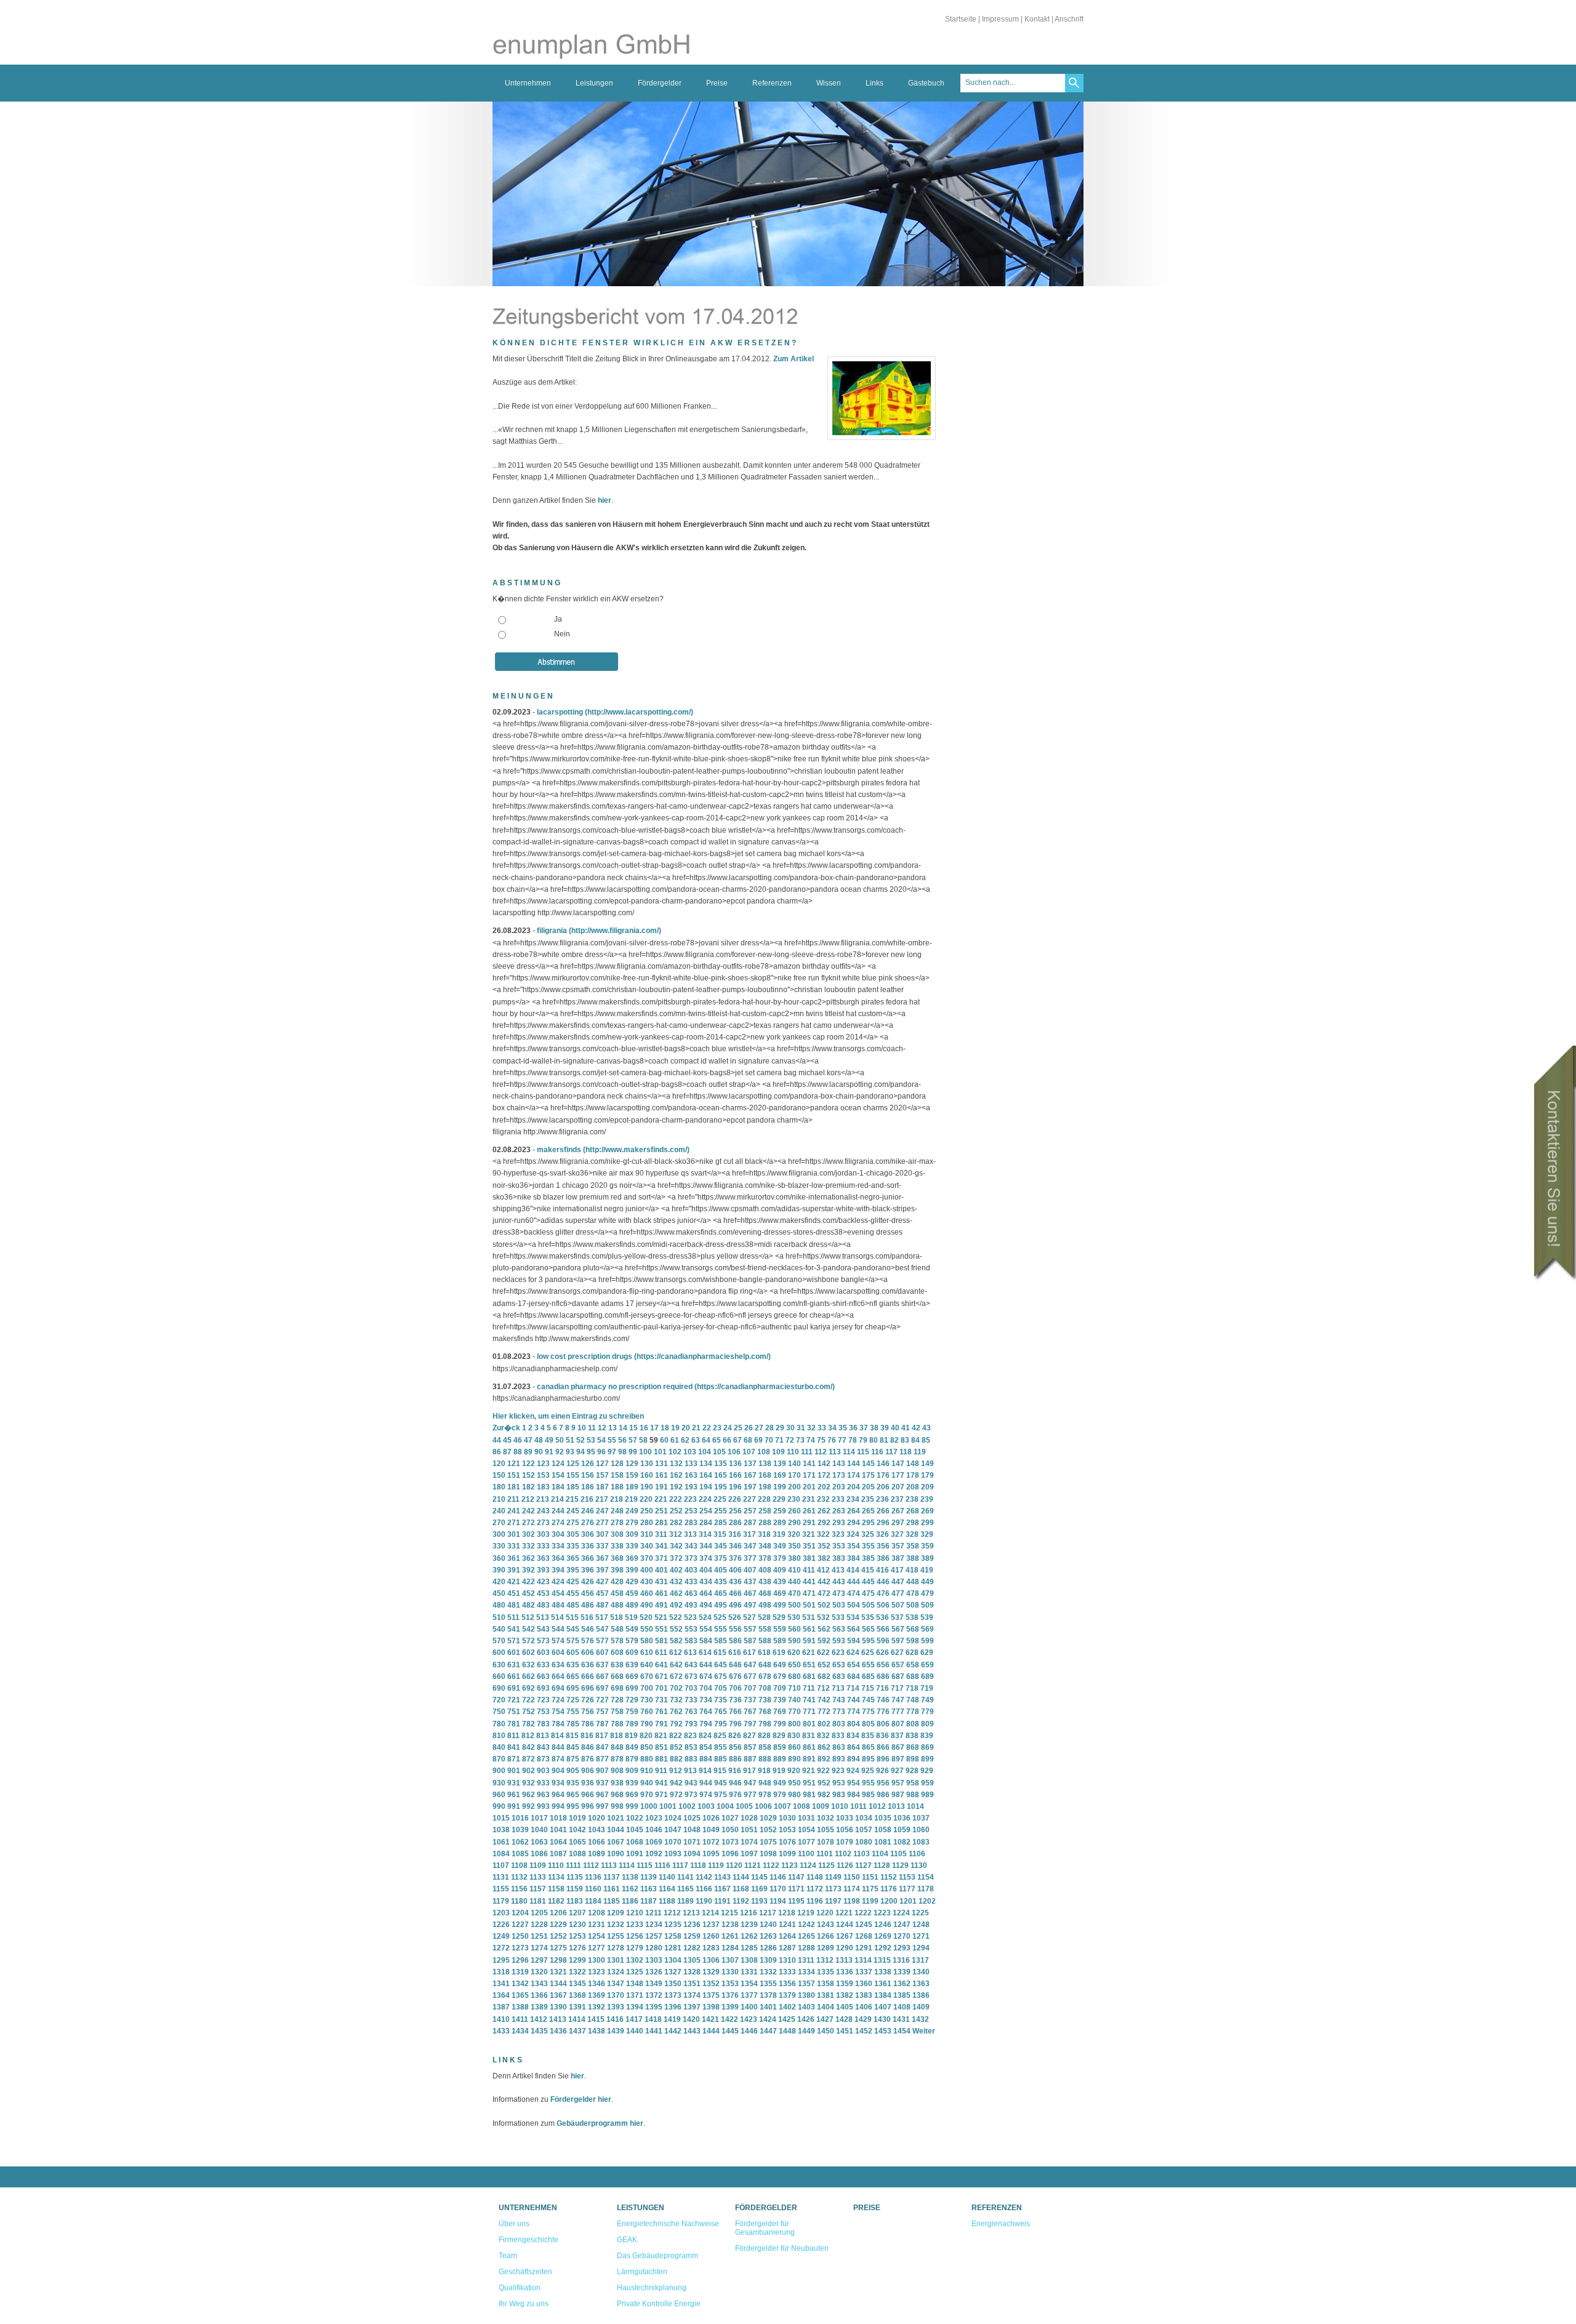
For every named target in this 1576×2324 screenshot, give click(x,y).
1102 (843, 1854)
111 (807, 1452)
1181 (538, 1901)
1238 (730, 1925)
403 (691, 1570)
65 (717, 1440)
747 (898, 1700)
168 (765, 1475)
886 (735, 1759)
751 (514, 1712)
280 (647, 1523)
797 (750, 1724)
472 (824, 1593)
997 (602, 1806)
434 (706, 1582)
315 (720, 1534)
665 (573, 1677)
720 (499, 1700)
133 (691, 1464)
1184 (593, 1901)
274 (558, 1523)
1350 (673, 1984)
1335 (826, 1972)
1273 (520, 1948)
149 (927, 1464)
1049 (711, 1830)
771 (809, 1712)
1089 (597, 1854)
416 (882, 1570)
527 (750, 1617)
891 (809, 1759)
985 (868, 1795)
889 (780, 1759)
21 (696, 1428)
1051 (749, 1830)
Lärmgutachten (642, 2272)
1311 (806, 1960)
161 (661, 1475)
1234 (654, 1925)
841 (514, 1747)
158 (617, 1475)
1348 (635, 1984)
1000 (649, 1806)
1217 (768, 1913)
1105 (899, 1854)
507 (898, 1605)
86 (497, 1452)
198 (765, 1487)
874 (558, 1759)
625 (868, 1653)
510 (499, 1617)
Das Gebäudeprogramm (657, 2256)
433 (691, 1582)
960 (499, 1795)
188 (617, 1487)
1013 (896, 1806)
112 (821, 1452)
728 (617, 1700)
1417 (634, 2019)
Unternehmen (528, 83)
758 (617, 1712)
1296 (520, 1960)
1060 (921, 1830)
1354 (749, 1984)
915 (720, 1771)
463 (691, 1593)
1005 (744, 1806)
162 (676, 1475)
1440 (635, 2031)
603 (543, 1653)
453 (543, 1593)
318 (764, 1534)
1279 (635, 1948)
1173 (833, 1889)
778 (913, 1712)
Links (874, 83)
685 (868, 1677)
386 (883, 1558)
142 (824, 1464)
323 (838, 1534)
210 (499, 1499)
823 (690, 1736)
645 (721, 1665)
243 (543, 1511)
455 (573, 1593)
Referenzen (772, 83)
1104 (880, 1854)
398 (617, 1570)
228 (764, 1499)
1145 (759, 1877)
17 (654, 1428)
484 (558, 1605)
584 (706, 1641)
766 (735, 1712)
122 (529, 1464)
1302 (635, 1960)
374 (706, 1558)
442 (824, 1582)
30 (790, 1428)
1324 (616, 1972)
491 (661, 1605)
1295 (501, 1960)
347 (750, 1546)
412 (823, 1570)
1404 (826, 2007)
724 (558, 1700)
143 (839, 1464)
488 (617, 1605)
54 (601, 1440)
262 (824, 1511)
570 (499, 1641)
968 (617, 1795)
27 (759, 1428)
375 (721, 1558)
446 (883, 1582)
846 (588, 1747)
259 (780, 1511)
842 (529, 1747)
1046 (654, 1830)
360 (499, 1558)
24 (728, 1428)
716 (882, 1688)
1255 (616, 1936)
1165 (685, 1889)
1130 (919, 1865)
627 (897, 1653)
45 (507, 1440)
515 (572, 1617)
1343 (539, 1984)
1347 (616, 1984)
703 (691, 1688)
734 (706, 1700)
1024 (673, 1818)
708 (765, 1688)
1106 (917, 1854)
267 (898, 1511)
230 (794, 1499)
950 (794, 1783)
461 (661, 1593)
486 (588, 1605)
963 (543, 1795)
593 (839, 1641)
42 (916, 1428)
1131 (501, 1877)
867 (898, 1747)
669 (632, 1677)
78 (853, 1440)
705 (721, 1688)
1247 (902, 1925)
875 (573, 1759)
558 (765, 1629)
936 (588, 1783)
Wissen (829, 83)
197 (750, 1487)
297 (898, 1523)
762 (676, 1712)
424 (558, 1582)
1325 (635, 1972)
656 (883, 1665)
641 (661, 1665)
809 (927, 1724)
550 (647, 1629)
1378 (768, 1995)
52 (581, 1440)
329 (927, 1534)
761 (661, 1712)
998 (617, 1806)
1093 (673, 1854)
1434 (520, 2031)
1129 (900, 1865)
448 (913, 1582)
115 (863, 1452)
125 (573, 1464)
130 (647, 1464)
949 (780, 1783)
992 (529, 1806)
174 (854, 1475)
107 (749, 1452)
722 (529, 1700)
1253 (577, 1936)
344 (706, 1546)
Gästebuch (926, 83)
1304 (673, 1960)
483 (543, 1605)
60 (664, 1440)
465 (721, 1593)
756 (588, 1712)
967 (602, 1795)
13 (613, 1428)
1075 (768, 1842)
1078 (826, 1842)
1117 (680, 1865)
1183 (575, 1901)
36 (853, 1428)
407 (750, 1570)
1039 (520, 1830)
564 (854, 1629)
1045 (635, 1830)
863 (839, 1747)
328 (912, 1534)
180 (499, 1487)
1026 (711, 1818)
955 (868, 1783)
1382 (845, 1995)
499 (780, 1605)
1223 (882, 1913)
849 (632, 1747)
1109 (538, 1865)
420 (499, 1582)
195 (721, 1487)
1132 (519, 1877)
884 (706, 1759)
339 (632, 1546)
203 (839, 1487)
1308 (749, 1960)
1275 (558, 1948)
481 (514, 1605)
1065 (577, 1842)
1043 (597, 1830)
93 (570, 1452)
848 (617, 1747)
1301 (616, 1960)
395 (573, 1570)
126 (588, 1464)
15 (633, 1428)
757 (602, 1712)
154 (558, 1475)
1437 (577, 2031)
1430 (882, 2019)
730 (647, 1700)
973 (691, 1795)
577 (602, 1641)
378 (765, 1558)
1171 (796, 1889)
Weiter (924, 2031)
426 (588, 1582)
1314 (863, 1960)
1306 (711, 1960)
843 (543, 1747)
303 (543, 1534)
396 (588, 1570)
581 (661, 1641)
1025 (692, 1818)
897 (898, 1759)
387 (898, 1558)
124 (558, 1464)
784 (558, 1724)
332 (529, 1546)
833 (838, 1736)
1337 (864, 1972)
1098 (768, 1854)
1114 (627, 1865)
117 (891, 1452)
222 (676, 1499)
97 (612, 1452)
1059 (902, 1830)
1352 (711, 1984)
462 (676, 1593)
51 (570, 1440)
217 (602, 1499)
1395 (654, 2007)
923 (838, 1771)
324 (853, 1534)
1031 (806, 1818)
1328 (692, 1972)
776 (883, 1712)
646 (735, 1665)
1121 (753, 1865)
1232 (616, 1925)
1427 (825, 2019)
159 (632, 1475)
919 (779, 1771)
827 (750, 1736)
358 (913, 1546)
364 (558, 1558)
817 (602, 1736)
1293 (902, 1948)
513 (543, 1617)
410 (794, 1570)
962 (529, 1795)
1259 (692, 1936)
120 (499, 1464)
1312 (825, 1960)
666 (588, 1677)
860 (794, 1747)
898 (913, 1759)
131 (661, 1464)
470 (794, 1593)
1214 (710, 1913)
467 (750, 1593)
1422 (730, 2019)
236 (882, 1499)
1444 (711, 2031)
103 (690, 1452)
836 (882, 1736)
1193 (759, 1901)
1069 (654, 1842)
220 (646, 1499)
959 (927, 1783)
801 (809, 1724)
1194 (778, 1901)
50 (560, 1440)
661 (514, 1677)
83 (905, 1440)
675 (721, 1677)
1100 (806, 1854)
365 (573, 1558)
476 (883, 1593)
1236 (692, 1925)
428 (617, 1582)
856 (735, 1747)
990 (499, 1806)
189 (632, 1487)
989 (927, 1795)
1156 (519, 1889)
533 (838, 1617)
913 (690, 1771)
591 (809, 1641)
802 (824, 1724)
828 (764, 1736)
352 (824, 1546)
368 (617, 1558)
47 (528, 1440)
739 (780, 1700)
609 (632, 1653)
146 (883, 1464)
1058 (883, 1830)
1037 (921, 1818)
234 (853, 1499)
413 (838, 1570)
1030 (787, 1818)
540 (499, 1629)
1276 (577, 1948)
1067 (616, 1842)
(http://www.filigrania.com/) (615, 931)
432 (676, 1582)
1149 (833, 1877)
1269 (883, 1936)
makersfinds (559, 1150)
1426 (806, 2019)
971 (661, 1795)
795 (721, 1724)
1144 (741, 1877)
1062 (520, 1842)
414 (853, 1570)
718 (912, 1688)
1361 (883, 1984)
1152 (889, 1877)
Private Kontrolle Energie (659, 2304)
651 (809, 1665)
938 (617, 1783)
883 (691, 1759)
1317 (920, 1960)
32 (811, 1428)
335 (573, 1546)
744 (854, 1700)
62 (685, 1440)
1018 (558, 1818)
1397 (692, 2007)
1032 (826, 1818)
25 (738, 1428)
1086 (539, 1854)
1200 (889, 1901)
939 (632, 1783)
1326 (654, 1972)
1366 (539, 1995)
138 (765, 1464)
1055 (826, 1830)
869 (927, 1747)
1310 (787, 1960)
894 (854, 1759)
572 (529, 1641)
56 (622, 1440)
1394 (635, 2007)
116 (877, 1452)
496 (735, 1605)
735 (721, 1700)
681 (809, 1677)
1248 (921, 1925)
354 (854, 1546)
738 (765, 1700)
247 (602, 1511)
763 (691, 1712)
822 (676, 1736)
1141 (685, 1877)
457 (602, 1593)
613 (690, 1653)
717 (897, 1688)
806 (883, 1724)
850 (647, 1747)
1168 (741, 1889)
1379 (787, 1995)
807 (898, 1724)
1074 (749, 1842)
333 (543, 1546)
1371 (635, 1995)
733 (691, 1700)
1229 (558, 1925)
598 (913, 1641)
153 (543, 1475)
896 (883, 1759)
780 (499, 1724)
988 (913, 1795)
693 (543, 1688)
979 (780, 1795)
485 (573, 1605)
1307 (730, 1960)
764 (706, 1712)
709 (780, 1688)
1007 (782, 1806)
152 (529, 1475)
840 (499, 1747)
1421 (710, 2019)
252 (676, 1511)
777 (898, 1712)
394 (558, 1570)
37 (864, 1428)
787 (602, 1724)
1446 (749, 2031)
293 (839, 1523)
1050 (730, 1830)
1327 (673, 1972)
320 (794, 1534)
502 (824, 1605)
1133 (538, 1877)
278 (617, 1523)
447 (898, 1582)
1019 (577, 1818)
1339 (902, 1972)
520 (646, 1617)
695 (573, 1688)
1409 (921, 2007)
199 (780, 1487)
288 (765, 1523)
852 (676, 1747)
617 (750, 1653)
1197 (833, 1901)
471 (809, 1593)
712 (823, 1688)
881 (661, 1759)
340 (647, 1546)
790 (647, 1724)
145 (868, 1464)
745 (868, 1700)
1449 (806, 2031)
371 (661, 1558)
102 (675, 1452)
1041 (558, 1830)
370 (647, 1558)
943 (691, 1783)
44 (497, 1440)
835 (868, 1736)
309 (632, 1534)
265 (868, 1511)
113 (835, 1452)
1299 (577, 1960)
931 (514, 1783)
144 (854, 1464)
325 (868, 1534)
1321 (558, 1972)
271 (514, 1523)
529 (779, 1617)
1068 (635, 1842)
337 (602, 1546)
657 (898, 1665)
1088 (577, 1854)
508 (913, 1605)
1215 (730, 1913)
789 (632, 1724)
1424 (768, 2019)
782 (529, 1724)
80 (874, 1440)
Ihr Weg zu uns (524, 2304)
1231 (597, 1925)
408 (765, 1570)
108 (764, 1452)
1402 (787, 2007)
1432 (920, 2019)
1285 (749, 1948)
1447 (768, 2031)
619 (779, 1653)
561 (809, 1629)
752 (529, 1712)
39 (885, 1428)
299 (927, 1523)
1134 (556, 1877)
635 (573, 1665)
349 (780, 1546)
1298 (558, 1960)
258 (765, 1511)
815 (572, 1736)
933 (543, 1783)
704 (706, 1688)
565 (868, 1629)
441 (809, 1582)
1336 (845, 1972)
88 (518, 1452)
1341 (501, 1984)
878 (617, 1759)
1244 (845, 1925)
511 (513, 1617)
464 (706, 1593)
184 (558, 1487)
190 (647, 1487)
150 (499, 1475)
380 (794, 1558)
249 (632, 1511)
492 (676, 1605)
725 (573, 1700)
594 (854, 1641)
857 (750, 1747)
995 (573, 1806)
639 (632, 1665)
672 (676, 1677)
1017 (539, 1818)
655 (868, 1665)
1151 (870, 1877)
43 (927, 1428)
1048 (692, 1830)
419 (927, 1570)
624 (853, 1653)
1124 (808, 1865)
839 (927, 1736)
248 (617, 1511)
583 (691, 1641)
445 (868, 1582)
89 (528, 1452)
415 (868, 1570)
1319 (520, 1972)
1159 (575, 1889)
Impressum (1000, 19)
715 (868, 1688)
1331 (749, 1972)
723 (543, 1700)
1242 (806, 1925)
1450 (826, 2031)
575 (573, 1641)
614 (705, 1653)
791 (661, 1724)
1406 (864, 2007)
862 (824, 1747)
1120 (734, 1865)
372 (676, 1558)
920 (794, 1771)
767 (750, 1712)
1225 (920, 1913)
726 (588, 1700)
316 (735, 1534)
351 (809, 1546)
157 (602, 1475)
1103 (862, 1854)
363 (543, 1558)
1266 (826, 1936)
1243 (826, 1925)
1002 (687, 1806)
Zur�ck (506, 1428)
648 (765, 1665)
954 (854, 1783)
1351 (692, 1984)
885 (721, 1759)
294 (854, 1523)
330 (499, 1546)
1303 (654, 1960)
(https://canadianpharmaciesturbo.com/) (765, 1387)
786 (588, 1724)
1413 (558, 2019)
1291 (864, 1948)
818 (617, 1736)
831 (809, 1736)
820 (646, 1736)
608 (617, 1653)
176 (883, 1475)
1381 (826, 1995)
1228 (539, 1925)
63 (696, 1440)
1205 (539, 1913)
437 (750, 1582)
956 (883, 1783)
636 (588, 1665)
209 (927, 1487)
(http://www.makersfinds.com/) (636, 1150)
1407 (883, 2007)
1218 (787, 1913)
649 (780, 1665)
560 (794, 1629)
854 (706, 1747)
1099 (787, 1854)
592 (824, 1641)
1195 (796, 1901)
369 (632, 1558)
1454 (902, 2031)
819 (631, 1736)
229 (779, 1499)
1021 (616, 1818)
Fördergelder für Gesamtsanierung (765, 2228)
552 (676, 1629)
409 (780, 1570)
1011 (858, 1806)
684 (854, 1677)
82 (895, 1440)
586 (735, 1641)
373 (691, 1558)
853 (691, 1747)
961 (514, 1795)
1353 (730, 1984)
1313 (844, 1960)
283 (691, 1523)
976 (735, 1795)
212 (528, 1499)
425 (573, 1582)
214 (557, 1499)
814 (557, 1736)
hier (605, 500)
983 (839, 1795)
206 (883, 1487)
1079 (845, 1842)
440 (794, 1582)
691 (514, 1688)
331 (514, 1546)
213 (543, 1499)
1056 (845, 1830)
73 (800, 1440)
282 (676, 1523)
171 (809, 1475)
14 (623, 1428)
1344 (558, 1984)
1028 (749, 1818)
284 (706, 1523)
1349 (654, 1984)
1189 (685, 1901)
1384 (883, 1995)
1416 (615, 2019)
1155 (501, 1889)
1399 (730, 2007)
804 (854, 1724)
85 (926, 1440)
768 (765, 1712)
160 (647, 1475)
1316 (901, 1960)
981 (809, 1795)
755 (573, 1712)
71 (779, 1440)
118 (906, 1452)
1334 (806, 1972)
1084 (501, 1854)
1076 (787, 1842)
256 (735, 1511)
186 (588, 1487)
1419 (672, 2019)
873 (543, 1759)
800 (794, 1724)
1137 (612, 1877)
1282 (692, 1948)
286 (735, 1523)
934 (558, 1783)
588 (765, 1641)
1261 (730, 1936)
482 (529, 1605)
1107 (501, 1865)
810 (499, 1736)
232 (823, 1499)
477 (898, 1593)
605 (573, 1653)
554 (706, 1629)
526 (735, 1617)
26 (749, 1428)
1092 (654, 1854)
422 (529, 1582)
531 (809, 1617)
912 (676, 1771)
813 (543, 1736)
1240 (768, 1925)
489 (632, 1605)
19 (675, 1428)
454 (558, 1593)
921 (809, 1771)
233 (838, 1499)
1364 (501, 1995)
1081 (883, 1842)
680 (794, 1677)
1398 (711, 2007)
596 (883, 1641)
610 (647, 1653)
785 (573, 1724)
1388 (520, 2007)
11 (592, 1428)
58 (643, 1440)
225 (720, 1499)
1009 (821, 1806)
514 (557, 1617)
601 (514, 1653)
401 (661, 1570)
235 (868, 1499)
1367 (558, 1995)
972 (676, 1795)
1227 (520, 1925)
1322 (577, 1972)
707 (750, 1688)
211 (513, 1499)
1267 (845, 1936)
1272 (501, 1948)
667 (602, 1677)
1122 (771, 1865)
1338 (883, 1972)
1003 (706, 1806)
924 (853, 1771)
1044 (616, 1830)
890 (794, 1759)
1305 (692, 1960)
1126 (845, 1865)
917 (750, 1771)
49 (549, 1440)
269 (927, 1511)
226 (735, 1499)
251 (661, 1511)
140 (794, 1464)
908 (617, 1771)
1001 (668, 1806)
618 (764, 1653)
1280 (654, 1948)
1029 (768, 1818)
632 (529, 1665)
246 (588, 1511)
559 (780, 1629)
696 (588, 1688)
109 (778, 1452)
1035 (883, 1818)
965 (573, 1795)
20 (686, 1428)
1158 (556, 1889)
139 (780, 1464)
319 (779, 1534)
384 (854, 1558)
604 (558, 1653)
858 (765, 1747)
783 (543, 1724)
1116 (662, 1865)
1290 (845, 1948)
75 (821, 1440)
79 (863, 1440)
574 (558, 1641)
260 (794, 1511)
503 (839, 1605)
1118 (698, 1865)
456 (588, 1593)
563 (839, 1629)
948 (765, 1783)
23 (717, 1428)
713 (838, 1688)
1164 (667, 1889)
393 (543, 1570)
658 (913, 1665)
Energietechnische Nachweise (668, 2224)
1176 (889, 1889)
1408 (902, 2007)
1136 (593, 1877)
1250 (520, 1936)
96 (601, 1452)
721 (514, 1700)
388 (913, 1558)
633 (543, 1665)
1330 (730, 1972)
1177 (907, 1889)
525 (720, 1617)
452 (529, 1593)
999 (632, 1806)
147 (898, 1464)
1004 (725, 1806)
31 (801, 1428)
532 (823, 1617)
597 (898, 1641)
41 (906, 1428)
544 (558, 1629)
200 (794, 1487)
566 (883, 1629)
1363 (921, 1984)
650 (794, 1665)
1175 (870, 1889)
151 (514, 1475)
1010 (840, 1806)
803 (839, 1724)
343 (691, 1546)
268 (913, 1511)
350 (794, 1546)
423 (543, 1582)
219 (631, 1499)
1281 (673, 1948)
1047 (673, 1830)
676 (735, 1677)
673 (691, 1677)
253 (691, 1511)
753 (543, 1712)
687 (898, 1677)
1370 (616, 1995)
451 (514, 1593)
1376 (730, 1995)
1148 (815, 1877)
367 (602, 1558)
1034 (864, 1818)
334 (558, 1546)
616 (735, 1653)
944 (706, 1783)
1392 (597, 2007)
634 (558, 1665)
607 (602, 1653)
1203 (501, 1913)
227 (750, 1499)
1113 (609, 1865)
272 (529, 1523)
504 (854, 1605)
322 (823, 1534)
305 (573, 1534)
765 (721, 1712)
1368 (577, 1995)
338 (617, 1546)
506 (883, 1605)
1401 (768, 2007)
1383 (864, 1995)
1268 (864, 1936)
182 (529, 1487)
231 (809, 1499)
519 (631, 1617)
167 (750, 1475)
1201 (908, 1901)
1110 (556, 1865)
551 (661, 1629)
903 (543, 1771)
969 (632, 1795)
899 (927, 1759)
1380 (806, 1995)
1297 (539, 1960)
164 (706, 1475)
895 (868, 1759)
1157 (538, 1889)
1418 (653, 2019)
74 (811, 1440)
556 (735, 1629)
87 (507, 1452)
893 (839, 1759)
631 (514, 1665)
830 (794, 1736)
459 (632, 1593)
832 (823, 1736)
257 (750, 1511)
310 (647, 1534)
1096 (730, 1854)
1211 (653, 1913)
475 (868, 1593)
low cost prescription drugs (585, 1356)
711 (809, 1688)
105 (719, 1452)
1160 (593, 1889)
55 (612, 1440)
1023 (654, 1818)
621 (809, 1653)
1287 (787, 1948)
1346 (597, 1984)
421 (514, 1582)
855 (721, 1747)
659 (927, 1665)
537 (897, 1617)
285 (721, 1523)
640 (647, 1665)
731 (661, 1700)
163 (691, 1475)
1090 (616, 1854)
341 (661, 1546)
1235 (673, 1925)
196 (735, 1487)
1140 (667, 1877)
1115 (645, 1865)
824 (705, 1736)
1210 (635, 1913)
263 (839, 1511)
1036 (902, 1818)
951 (809, 1783)
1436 (558, 2031)
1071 (692, 1842)
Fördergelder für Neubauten (782, 2248)
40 (895, 1428)
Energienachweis (1001, 2224)
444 (854, 1582)
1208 (597, 1913)
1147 (796, 1877)
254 (706, 1511)
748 (913, 1700)
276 (588, 1523)
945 (721, 1783)
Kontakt (1037, 19)
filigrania (552, 931)
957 (898, 1783)
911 (661, 1771)
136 (735, 1464)
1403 (806, 2007)
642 (676, 1665)
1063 (539, 1842)
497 (750, 1605)
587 (750, 1641)
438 (765, 1582)
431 (661, 1582)
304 (558, 1534)
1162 (630, 1889)
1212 (672, 1913)
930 (499, 1783)
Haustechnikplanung (652, 2288)
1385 (902, 1995)
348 (765, 1546)
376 (735, 1558)
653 (839, 1665)
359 (927, 1546)
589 (780, 1641)
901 (514, 1771)
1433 (501, 2031)
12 (602, 1428)
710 (794, 1688)
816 (587, 1736)
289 (780, 1523)
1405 (845, 2007)
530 (794, 1617)
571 (514, 1641)
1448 (787, 2031)
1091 (635, 1854)
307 (602, 1534)
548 (617, 1629)
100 (645, 1452)
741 (809, 1700)
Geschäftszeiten (525, 2272)
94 (581, 1452)
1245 (864, 1925)
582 (676, 1641)
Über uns (514, 2224)
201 (809, 1487)
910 (647, 1771)
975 (721, 1795)
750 (499, 1712)
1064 (558, 1842)
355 (868, 1546)
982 (824, 1795)
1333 (787, 1972)
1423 (749, 2019)
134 (706, 1464)
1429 (863, 2019)
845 (573, 1747)
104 (705, 1452)
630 (499, 1665)
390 (499, 1570)
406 (735, 1570)
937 (602, 1783)
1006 (763, 1806)
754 (558, 1712)
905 (573, 1771)
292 (824, 1523)
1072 (711, 1842)
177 (898, 1475)
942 (676, 1783)
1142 (704, 1877)
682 (824, 1677)
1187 (649, 1901)
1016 (520, 1818)
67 (738, 1440)
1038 (501, 1830)
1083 (921, 1842)
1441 (654, 2031)
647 (750, 1665)
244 (558, 1511)
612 (676, 1653)
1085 (520, 1854)
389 (927, 1558)
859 (780, 1747)
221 (661, 1499)
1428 (844, 2019)
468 (765, 1593)
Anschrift (1069, 19)
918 (764, 1771)
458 (617, 1593)
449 (927, 1582)
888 (765, 1759)
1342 (520, 1984)
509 (927, 1605)
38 (874, 1428)
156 (588, 1475)
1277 (597, 1948)
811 (513, 1736)
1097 (749, 1854)
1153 (907, 1877)
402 (676, 1570)
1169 (759, 1889)
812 (528, 1736)
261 (809, 1511)
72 (790, 1440)
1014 (915, 1806)
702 (676, 1688)
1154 (926, 1877)
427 (602, 1582)
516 (587, 1617)
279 (632, 1523)
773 (839, 1712)
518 (617, 1617)
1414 (577, 2019)
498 (765, 1605)
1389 (539, 2007)
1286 (768, 1948)
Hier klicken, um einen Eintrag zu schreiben (568, 1416)
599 (927, 1641)
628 (912, 1653)
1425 (787, 2019)
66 (727, 1440)
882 (676, 1759)
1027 (730, 1818)
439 (780, 1582)
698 (617, 1688)
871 (514, 1759)
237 (897, 1499)
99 (633, 1452)
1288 (806, 1948)
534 (853, 1617)
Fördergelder (660, 83)
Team (508, 2256)
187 (602, 1487)
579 (632, 1641)
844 (558, 1747)
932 (529, 1783)
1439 (616, 2031)
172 (824, 1475)
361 (514, 1558)
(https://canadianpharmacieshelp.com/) (702, 1356)
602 (529, 1653)
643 (691, 1665)
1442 (673, 2031)
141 (809, 1464)
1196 (815, 1901)
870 (499, 1759)
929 (927, 1771)
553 (691, 1629)
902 (529, 1771)
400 (647, 1570)
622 (823, 1653)
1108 (519, 1865)
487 (602, 1605)
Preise (717, 83)
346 (735, 1546)
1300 (597, 1960)
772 (824, 1712)
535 (868, 1617)
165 (721, 1475)
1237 (711, 1925)
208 (913, 1487)
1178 (926, 1889)
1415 (596, 2019)
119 (920, 1452)
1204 (520, 1913)
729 (632, 1700)
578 (617, 1641)
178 (913, 1475)
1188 (667, 1901)
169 (780, 1475)
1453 (883, 2031)
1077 (806, 1842)
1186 (630, 1901)
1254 (597, 1936)
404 (706, 1570)
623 (838, 1653)
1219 (806, 1913)
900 (499, 1771)
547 (602, 1629)
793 (691, 1724)
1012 (877, 1806)
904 (558, 1771)
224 (705, 1499)
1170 (778, 1889)
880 (647, 1759)
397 (602, 1570)
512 (528, 1617)
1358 (826, 1984)
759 (632, 1712)
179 (927, 1475)
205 (868, 1487)
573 (543, 1641)
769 (780, 1712)
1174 (852, 1889)
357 (898, 1546)
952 (824, 1783)
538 (912, 1617)
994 (558, 1806)
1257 (654, 1936)
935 (573, 1783)
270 (499, 1523)
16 (644, 1428)
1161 (612, 1889)
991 (514, 1806)
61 (675, 1440)
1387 (501, 2007)
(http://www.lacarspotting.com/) (639, 712)
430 (647, 1582)
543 (543, 1629)
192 (676, 1487)
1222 (863, 1913)
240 (499, 1511)
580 (647, 1641)
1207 (577, 1913)
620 (794, 1653)
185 (573, 1487)
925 (868, 1771)
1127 (863, 1865)
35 (843, 1428)
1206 (558, 1913)
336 (588, 1546)
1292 (883, 1948)
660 (499, 1677)
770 (794, 1712)
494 (706, 1605)
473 (839, 1593)
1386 (921, 1995)
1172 (815, 1889)
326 (882, 1534)
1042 (577, 1830)
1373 (673, 1995)
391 (514, 1570)
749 (927, 1700)
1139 (649, 1877)
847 (602, 1747)
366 (588, 1558)
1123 (790, 1865)
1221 (844, 1913)
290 (794, 1523)
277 (602, 1523)
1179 (501, 1901)
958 (913, 1783)
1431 (901, 2019)
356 (883, 1546)
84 (915, 1440)
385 (868, 1558)
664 (558, 1677)
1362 (902, 1984)
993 (543, 1806)
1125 (826, 1865)
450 (499, 1593)
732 (676, 1700)
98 (622, 1452)
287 (750, 1523)
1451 (845, 2031)
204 (854, 1487)
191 (661, 1487)
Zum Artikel (794, 359)
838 (912, 1736)
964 (558, 1795)
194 (706, 1487)
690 (499, 1688)
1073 (730, 1842)
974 (706, 1795)
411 (809, 1570)
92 (560, 1452)
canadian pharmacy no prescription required (615, 1387)
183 (543, 1487)
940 (647, 1783)
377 (750, 1558)
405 (721, 1570)
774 (854, 1712)
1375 (711, 1995)
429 (632, 1582)
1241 (787, 1925)
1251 (539, 1936)
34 (832, 1428)
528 (764, 1617)
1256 (635, 1936)
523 (690, 1617)
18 (665, 1428)
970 (647, 1795)
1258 (673, 1936)
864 (854, 1747)
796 (735, 1724)
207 (898, 1487)
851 (661, 1747)
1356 (787, 1984)
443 (839, 1582)
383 (839, 1558)
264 (854, 1511)
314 (705, 1534)
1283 (711, 1948)
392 (529, 1570)
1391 (577, 2007)
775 (868, 1712)
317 (750, 1534)
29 (780, 1428)
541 (514, 1629)
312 (676, 1534)
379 (780, 1558)
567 (898, 1629)
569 (927, 1629)
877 (602, 1759)
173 (839, 1475)
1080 (864, 1842)
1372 (654, 1995)
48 (539, 1440)
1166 (704, 1889)
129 (632, 1464)
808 (913, 1724)
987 (898, 1795)
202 (824, 1487)
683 (839, 1677)
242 (529, 1511)
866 (883, 1747)
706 (735, 1688)
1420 (691, 2019)
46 (518, 1440)
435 (721, 1582)
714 (853, 1688)
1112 (591, 1865)
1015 (501, 1818)
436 (735, 1582)
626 (882, 1653)
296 (883, 1523)
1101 (825, 1854)
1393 (616, 2007)
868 (913, 1747)
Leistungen (594, 83)
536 (882, 1617)
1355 (768, 1984)
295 (868, 1523)
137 (750, 1464)
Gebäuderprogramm (592, 2123)
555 (721, 1629)
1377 (749, 1995)
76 (832, 1440)
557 (750, 1629)
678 (765, 1677)
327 (897, 1534)
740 (794, 1700)
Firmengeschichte (529, 2240)
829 (779, 1736)
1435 (539, 2031)
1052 (768, 1830)
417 (897, 1570)
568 (913, 1629)
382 (824, 1558)
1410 (501, 2019)
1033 (845, 1818)
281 (661, 1523)
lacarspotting (560, 712)
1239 (749, 1925)
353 (839, 1546)
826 (735, 1736)
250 (647, 1511)
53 (591, 1440)
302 (529, 1534)
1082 (902, 1842)
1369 (597, 1995)
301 (514, 1534)
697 (602, 1688)
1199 (870, 1901)
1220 (825, 1913)
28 (770, 1428)
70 (769, 1440)
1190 (704, 1901)
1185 (612, 1901)
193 (691, 1487)
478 (913, 1593)
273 (543, 1523)
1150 (852, 1877)
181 (514, 1487)
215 (572, 1499)
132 (676, 1464)
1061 (501, 1842)
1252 (558, 1936)
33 (822, 1428)
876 (588, 1759)
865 (868, 1747)
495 (721, 1605)
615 (720, 1653)
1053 (787, 1830)
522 (676, 1617)
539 (927, 1617)
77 (842, 1440)
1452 (864, 2031)
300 (499, 1534)
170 (794, 1475)
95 (591, 1452)
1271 (921, 1936)
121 (514, 1464)
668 (617, 1677)
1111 (573, 1865)
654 (854, 1665)
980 (794, 1795)
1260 (711, 1936)
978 (765, 1795)
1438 (597, 2031)
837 (897, 1736)
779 (927, 1712)
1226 (501, 1925)
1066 (597, 1842)
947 (750, 1783)
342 (676, 1546)
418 (912, 1570)
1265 (806, 1936)
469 (780, 1593)
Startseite (961, 19)
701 (661, 1688)
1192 (741, 1901)
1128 (882, 1865)
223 (690, 1499)
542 (529, 1629)
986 (883, 1795)
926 (882, 1771)
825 (720, 1736)
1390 (558, 2007)
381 (809, 1558)
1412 (539, 2019)
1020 (597, 1818)
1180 (519, 1901)
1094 (692, 1854)
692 (529, 1688)
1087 (558, 1854)
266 (883, 1511)
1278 (616, 1948)
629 (927, 1653)
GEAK (627, 2240)
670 (647, 1677)
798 (765, 1724)
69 (758, 1440)
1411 (520, 2019)
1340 (921, 1972)
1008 (802, 1806)
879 (632, 1759)
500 (794, 1605)
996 (588, 1806)
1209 (616, 1913)
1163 (649, 1889)
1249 (501, 1936)
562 (824, 1629)
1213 (691, 1913)
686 (883, 1677)
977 (750, 1795)
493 (691, 1605)
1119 (716, 1865)
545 (573, 1629)
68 (748, 1440)
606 (588, 1653)
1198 (852, 1901)
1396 (673, 2007)
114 (849, 1452)
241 (514, 1511)
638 (617, 1665)
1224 (901, 1913)
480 (499, 1605)
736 (735, 1700)
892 (824, 1759)
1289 (826, 1948)
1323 (597, 1972)
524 (705, 1617)
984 (854, 1795)
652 (824, 1665)
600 (499, 1653)
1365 (520, 1995)
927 (897, 1771)
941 (661, 1783)
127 (602, 1464)
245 (573, 1511)
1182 (556, 1901)
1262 (749, 1936)
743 (839, 1700)
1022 (635, 1818)
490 (647, 1605)
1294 (921, 1948)
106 (734, 1452)
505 (868, 1605)
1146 (778, 1877)
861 (809, 1747)
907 (602, 1771)
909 (632, 1771)
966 (588, 1795)
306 (588, 1534)
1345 (577, 1984)
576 (588, 1641)
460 (647, 1593)
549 (632, 1629)
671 (661, 1677)
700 (647, 1688)
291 (809, 1523)
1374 (692, 1995)
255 (721, 1511)
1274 (539, 1948)
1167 (722, 1889)
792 (676, 1724)
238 (912, 1499)
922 (823, 1771)
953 (839, 1783)
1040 (539, 1830)
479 (927, 1593)
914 (705, 1771)
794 (706, 1724)
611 (661, 1653)
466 (735, 1593)
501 (809, 1605)
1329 (711, 1972)
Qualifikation (520, 2288)
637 (602, 1665)
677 (750, 1677)
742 (824, 1700)
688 (913, 1677)
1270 (902, 1936)
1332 (768, 1972)
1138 (630, 1877)
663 (543, 1677)
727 (602, 1700)
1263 (768, 1936)
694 (558, 1688)
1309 (768, 1960)
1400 (749, 2007)
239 (927, 1499)
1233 (635, 1925)
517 (602, 1617)
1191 (722, 1901)
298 (913, 1523)
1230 (577, 1925)
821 (661, 1736)
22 (707, 1428)
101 (660, 1452)
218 (617, 1499)
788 (617, 1724)
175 (868, 1475)
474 (854, 1593)
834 (853, 1736)
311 (661, 1534)
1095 (711, 1854)
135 (721, 1464)
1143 (722, 1877)
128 (617, 1464)
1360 (864, 1984)
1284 (730, 1948)
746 (883, 1700)
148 (913, 1464)
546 (588, 1629)
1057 (864, 1830)
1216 (749, 1913)
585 (721, 1641)
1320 (539, 1972)
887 (750, 1759)
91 (549, 1452)
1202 (927, 1901)
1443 (692, 2031)
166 (735, 1475)
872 (529, 1759)
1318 (501, 1972)
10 (582, 1428)
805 (868, 1724)
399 (632, 1570)
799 (780, 1724)
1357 (806, 1984)
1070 (673, 1842)
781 (514, 1724)
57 (633, 1440)
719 (927, 1688)
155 (573, 1475)
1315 (882, 1960)
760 (647, 1712)
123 (543, 1464)
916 (735, 1771)
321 (809, 1534)
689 (927, 1677)
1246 (883, 1925)
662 (529, 1677)
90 (539, 1452)
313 (690, 1534)
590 (794, 1641)
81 (884, 1440)
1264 (787, 1936)
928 (912, 1771)
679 (780, 1677)
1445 (730, 2031)
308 (617, 1534)
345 (721, 1546)
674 (706, 1677)
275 (573, 1523)
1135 (575, 1877)
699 (632, 1688)
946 (735, 1783)
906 (588, 1771)
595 (868, 1641)
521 (661, 1617)
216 (587, 1499)
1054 (806, 1830)
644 (706, 1665)
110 (793, 1452)
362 (529, 1558)
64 (706, 1440)
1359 (845, 1984)
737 (750, 1700)
